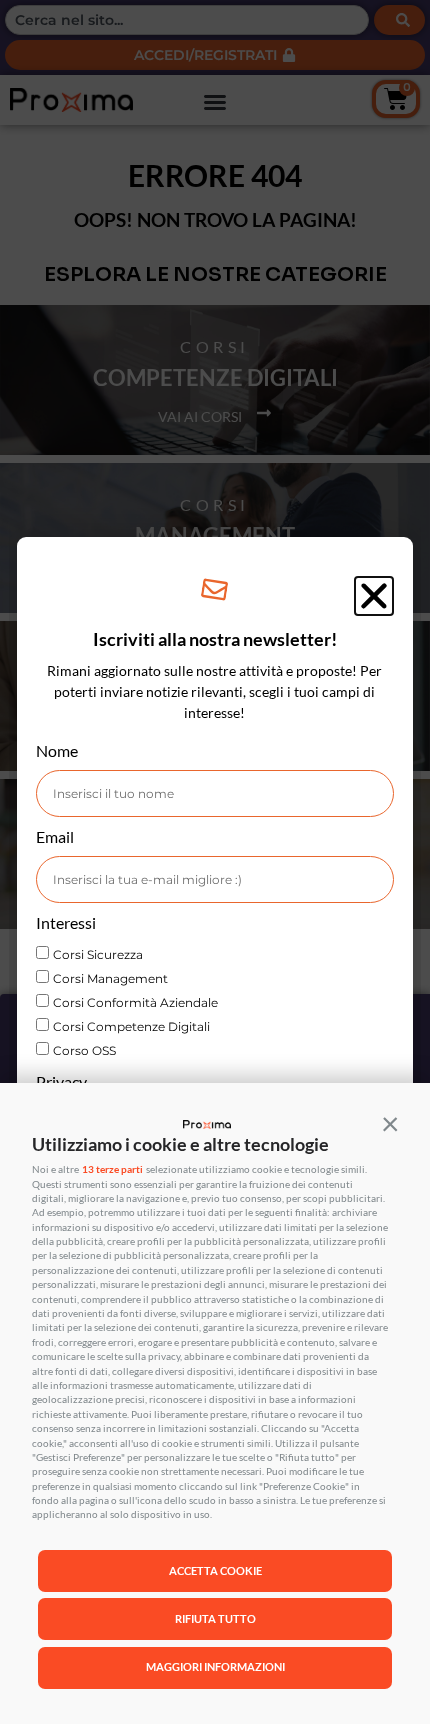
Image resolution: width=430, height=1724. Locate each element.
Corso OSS (84, 1050)
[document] (215, 862)
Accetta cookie (215, 1570)
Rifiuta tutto (215, 1618)
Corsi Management (110, 978)
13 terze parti (112, 1169)
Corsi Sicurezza (98, 954)
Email (55, 837)
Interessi (66, 923)
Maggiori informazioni (215, 1666)
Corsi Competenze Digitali (131, 1026)
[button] (390, 1123)
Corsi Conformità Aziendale (135, 1002)
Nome (57, 751)
